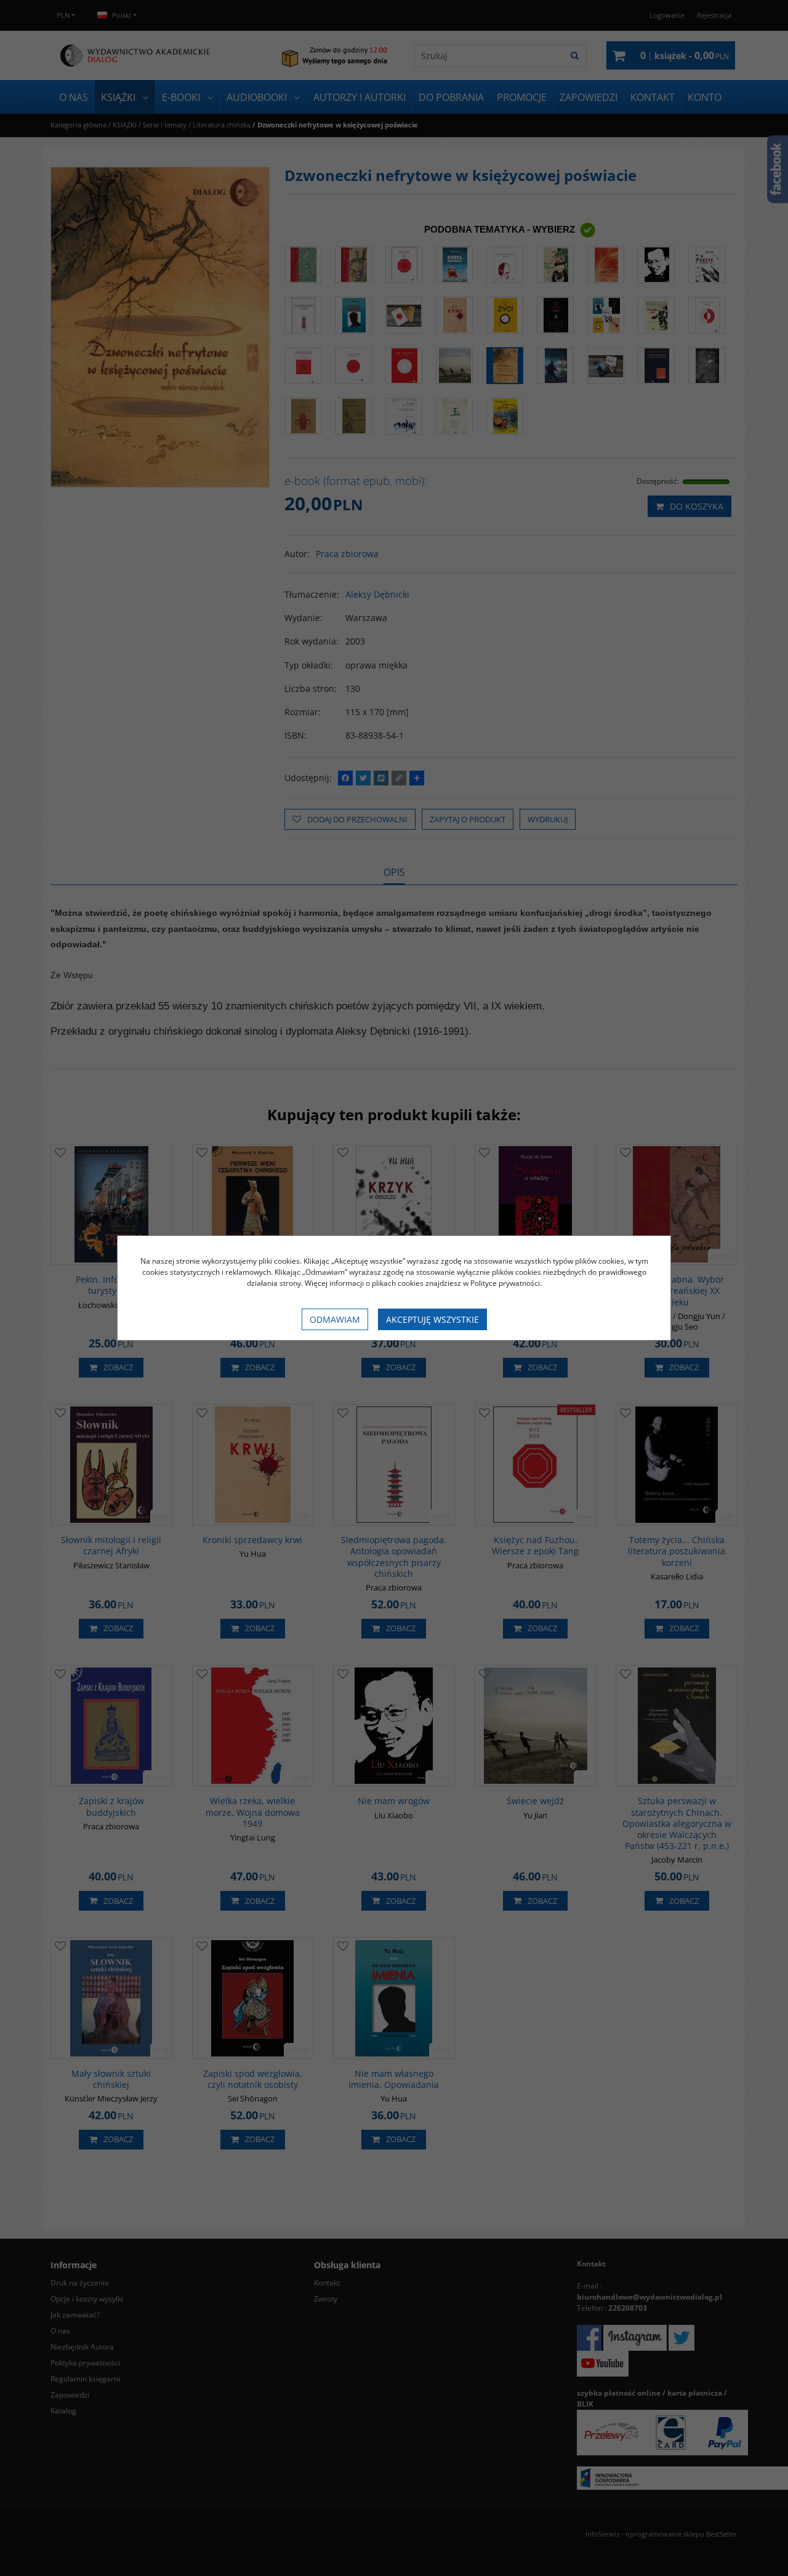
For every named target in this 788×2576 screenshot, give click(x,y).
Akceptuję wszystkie (432, 1319)
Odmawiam (335, 1319)
